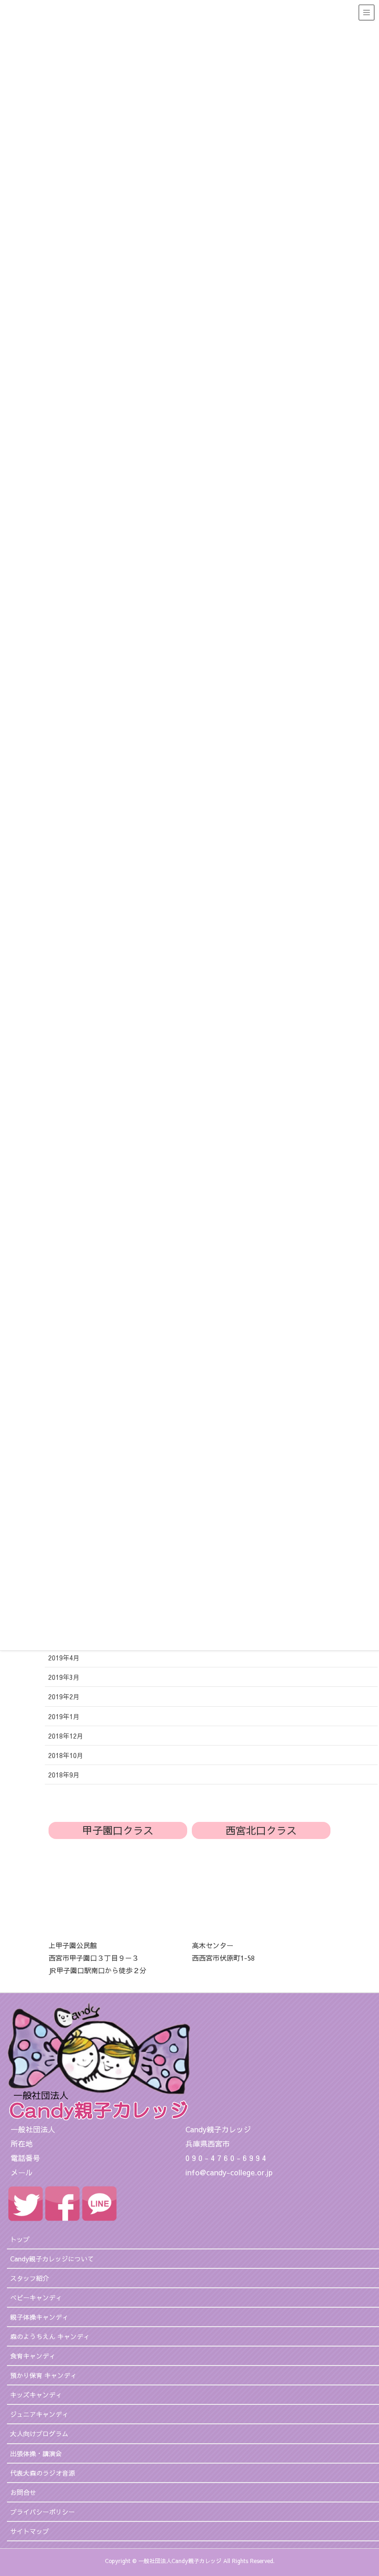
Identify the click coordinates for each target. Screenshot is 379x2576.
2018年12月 (66, 1736)
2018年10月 (66, 1755)
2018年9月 (64, 1775)
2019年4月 (64, 1658)
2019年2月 (64, 1697)
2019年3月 (64, 1677)
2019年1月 (64, 1716)
